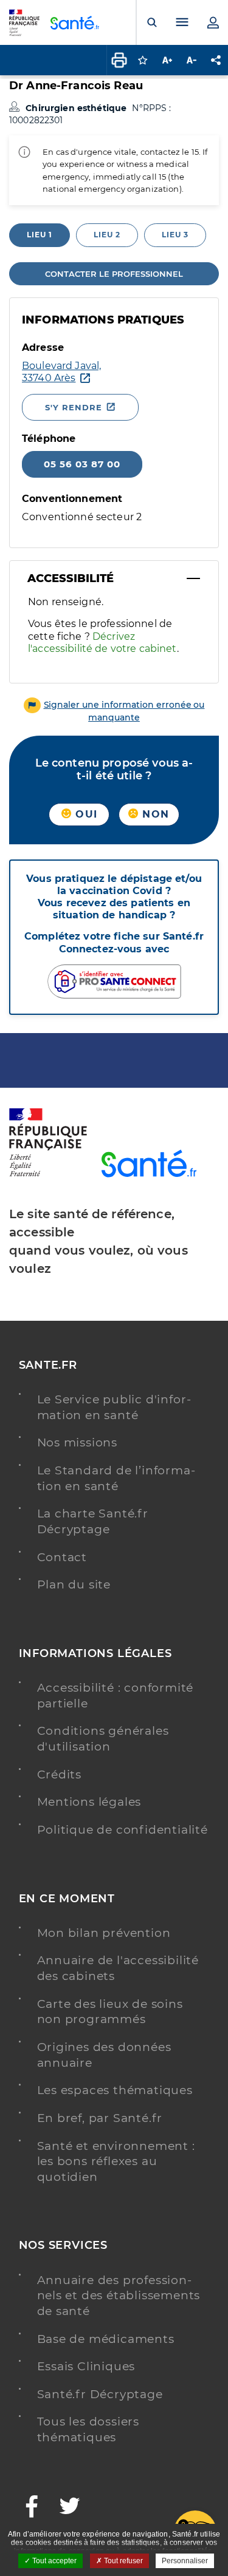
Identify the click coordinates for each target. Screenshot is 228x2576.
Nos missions (78, 1442)
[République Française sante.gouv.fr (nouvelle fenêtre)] (48, 1174)
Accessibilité (71, 578)
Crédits (60, 1774)
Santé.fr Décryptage (100, 2394)
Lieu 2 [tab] (107, 235)
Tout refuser (123, 2561)
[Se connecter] (213, 22)
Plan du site (74, 1585)
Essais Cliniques (86, 2366)
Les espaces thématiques (115, 2090)
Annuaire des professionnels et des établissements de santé (119, 2296)
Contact (62, 1557)
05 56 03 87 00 (82, 464)
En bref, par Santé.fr (100, 2118)
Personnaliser (185, 2561)
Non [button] (154, 814)
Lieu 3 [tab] (175, 235)
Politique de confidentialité (123, 1830)
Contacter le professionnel (114, 274)
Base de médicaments (106, 2339)
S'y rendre (74, 407)
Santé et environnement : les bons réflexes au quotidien (116, 2161)
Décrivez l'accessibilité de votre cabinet (102, 642)
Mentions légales (89, 1802)
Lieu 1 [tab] (40, 235)
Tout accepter (54, 2561)
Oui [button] (85, 814)
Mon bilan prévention (104, 1933)
